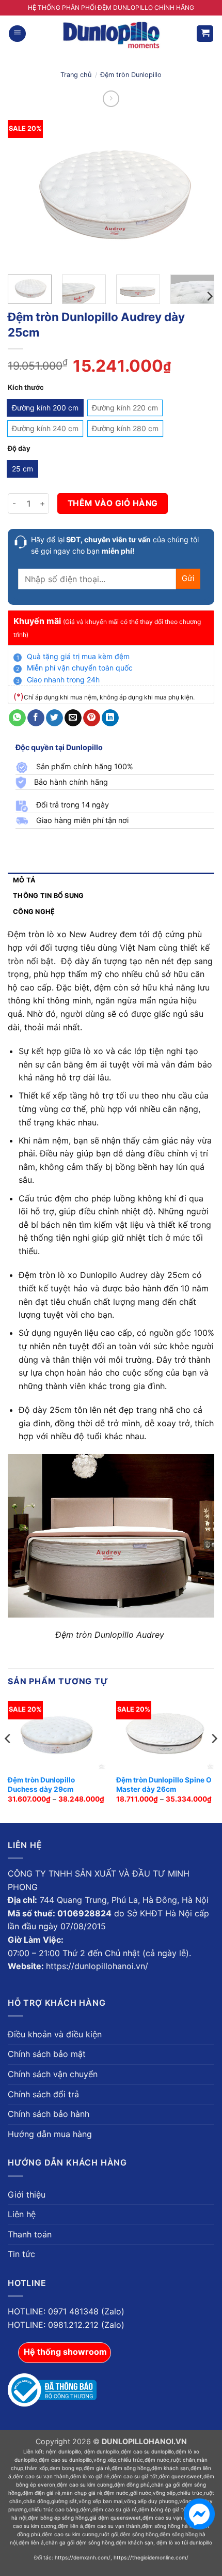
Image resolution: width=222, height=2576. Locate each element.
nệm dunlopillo (64, 2451)
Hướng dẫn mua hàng (50, 2134)
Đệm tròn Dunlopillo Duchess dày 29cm (41, 1785)
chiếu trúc (130, 2460)
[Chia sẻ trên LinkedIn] (110, 718)
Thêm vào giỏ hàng (113, 503)
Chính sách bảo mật (47, 2054)
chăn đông (36, 2501)
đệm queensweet (180, 2476)
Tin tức (21, 2254)
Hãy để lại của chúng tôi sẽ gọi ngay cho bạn (115, 545)
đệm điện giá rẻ (41, 2493)
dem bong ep (66, 2468)
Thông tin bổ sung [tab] (48, 896)
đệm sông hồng (131, 2468)
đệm (85, 2509)
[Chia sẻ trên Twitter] (54, 718)
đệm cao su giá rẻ (115, 2509)
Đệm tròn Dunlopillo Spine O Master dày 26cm (164, 1785)
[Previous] (25, 192)
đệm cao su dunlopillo (147, 2451)
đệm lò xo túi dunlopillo (184, 2542)
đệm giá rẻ (97, 2468)
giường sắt (64, 2501)
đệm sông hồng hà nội (169, 2526)
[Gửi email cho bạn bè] (73, 718)
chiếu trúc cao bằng (53, 2509)
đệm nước (157, 2460)
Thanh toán (30, 2234)
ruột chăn (183, 2460)
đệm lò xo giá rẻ (90, 2476)
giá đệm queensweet (115, 2518)
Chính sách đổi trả (43, 2094)
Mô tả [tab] (24, 880)
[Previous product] (111, 98)
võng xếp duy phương (151, 2501)
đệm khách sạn (170, 2468)
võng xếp (105, 2460)
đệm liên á (70, 2526)
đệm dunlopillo (102, 2451)
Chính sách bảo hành (49, 2114)
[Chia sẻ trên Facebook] (36, 718)
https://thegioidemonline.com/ (151, 2557)
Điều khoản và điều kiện (55, 2034)
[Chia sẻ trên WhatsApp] (17, 718)
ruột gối (109, 2534)
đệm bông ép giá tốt (163, 2509)
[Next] (197, 192)
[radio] (45, 408)
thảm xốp (36, 2468)
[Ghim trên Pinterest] (92, 718)
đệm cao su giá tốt (134, 2476)
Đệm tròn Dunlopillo (131, 75)
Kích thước (26, 388)
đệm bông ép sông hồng (58, 2518)
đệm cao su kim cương (85, 2484)
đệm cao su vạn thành (41, 2476)
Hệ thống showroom (65, 2352)
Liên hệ (22, 2214)
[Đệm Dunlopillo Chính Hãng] (111, 34)
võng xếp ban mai (100, 2501)
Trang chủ (76, 75)
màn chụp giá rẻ (82, 2493)
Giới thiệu (27, 2194)
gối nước (141, 2493)
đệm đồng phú (132, 2484)
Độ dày (19, 449)
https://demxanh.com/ (83, 2557)
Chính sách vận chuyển (53, 2074)
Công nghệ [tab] (34, 912)
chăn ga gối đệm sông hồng (80, 2542)
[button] (17, 34)
